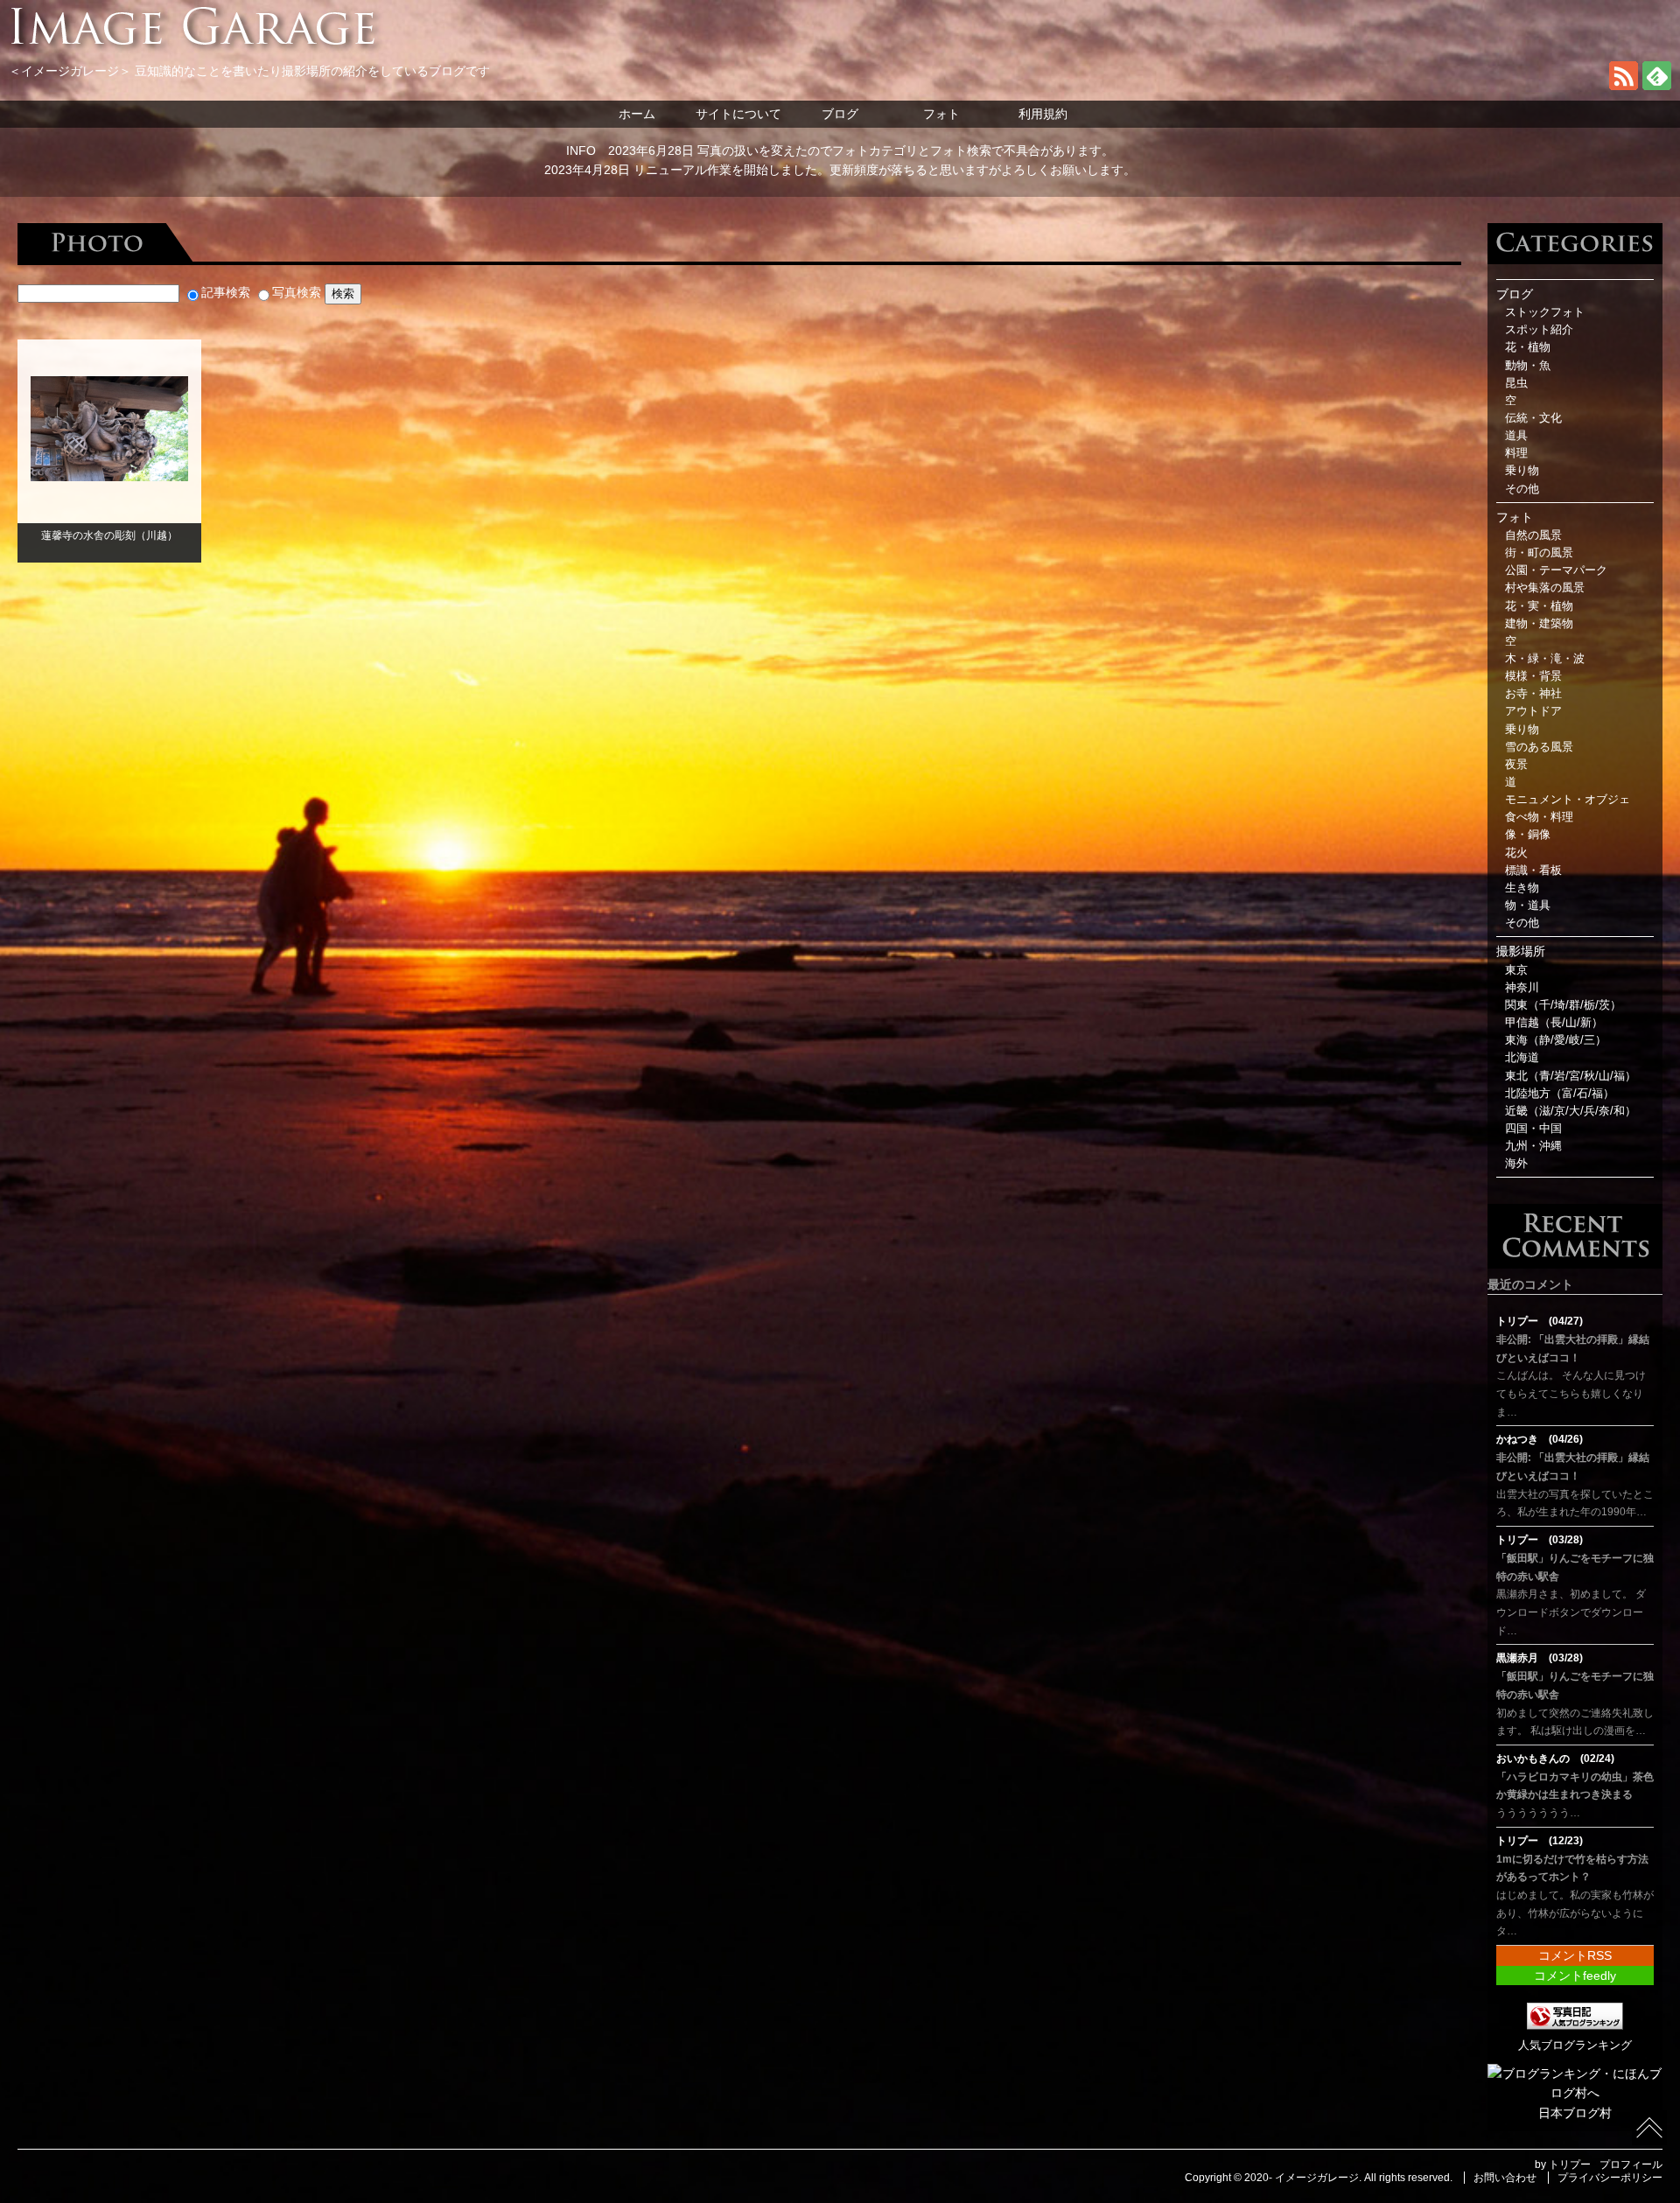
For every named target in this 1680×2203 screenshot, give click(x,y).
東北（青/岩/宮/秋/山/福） (1571, 1076)
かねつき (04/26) (1540, 1439)
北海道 (1522, 1058)
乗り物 (1522, 471)
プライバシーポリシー (1610, 2178)
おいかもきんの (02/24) (1555, 1759)
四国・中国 (1533, 1129)
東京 (1516, 970)
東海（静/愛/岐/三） (1556, 1040)
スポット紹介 (1539, 330)
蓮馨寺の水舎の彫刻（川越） (109, 535)
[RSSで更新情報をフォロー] (1624, 86)
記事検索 (226, 292)
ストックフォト (1545, 312)
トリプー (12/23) (1540, 1841)
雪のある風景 (1539, 747)
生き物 (1522, 888)
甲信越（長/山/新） (1554, 1023)
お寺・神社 (1533, 694)
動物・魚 (1528, 366)
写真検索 (297, 292)
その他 (1522, 489)
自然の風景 (1533, 535)
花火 (1516, 853)
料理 (1516, 453)
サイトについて (738, 114)
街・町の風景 (1539, 553)
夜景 (1516, 765)
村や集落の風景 (1545, 588)
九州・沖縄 (1533, 1146)
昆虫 (1516, 383)
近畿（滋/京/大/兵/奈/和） (1571, 1111)
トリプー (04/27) (1540, 1321)
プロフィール (1631, 2165)
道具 (1516, 436)
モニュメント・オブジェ (1568, 800)
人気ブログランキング (1575, 2046)
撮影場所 (1521, 951)
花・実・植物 (1539, 606)
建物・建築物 (1539, 624)
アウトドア (1533, 711)
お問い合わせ (1505, 2178)
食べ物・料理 (1539, 817)
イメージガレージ (1317, 2178)
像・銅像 (1528, 835)
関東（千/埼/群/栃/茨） (1563, 1005)
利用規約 (1043, 114)
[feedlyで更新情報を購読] (1657, 86)
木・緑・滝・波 (1545, 659)
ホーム (637, 114)
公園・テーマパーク (1556, 570)
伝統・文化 (1533, 418)
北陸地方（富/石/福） (1560, 1094)
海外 (1516, 1164)
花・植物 (1528, 347)
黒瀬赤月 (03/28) (1540, 1658)
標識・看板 (1533, 871)
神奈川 (1522, 988)
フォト (941, 114)
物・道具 (1528, 906)
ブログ (840, 114)
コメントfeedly (1575, 1976)
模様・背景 (1533, 676)
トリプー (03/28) (1540, 1540)
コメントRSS (1575, 1955)
